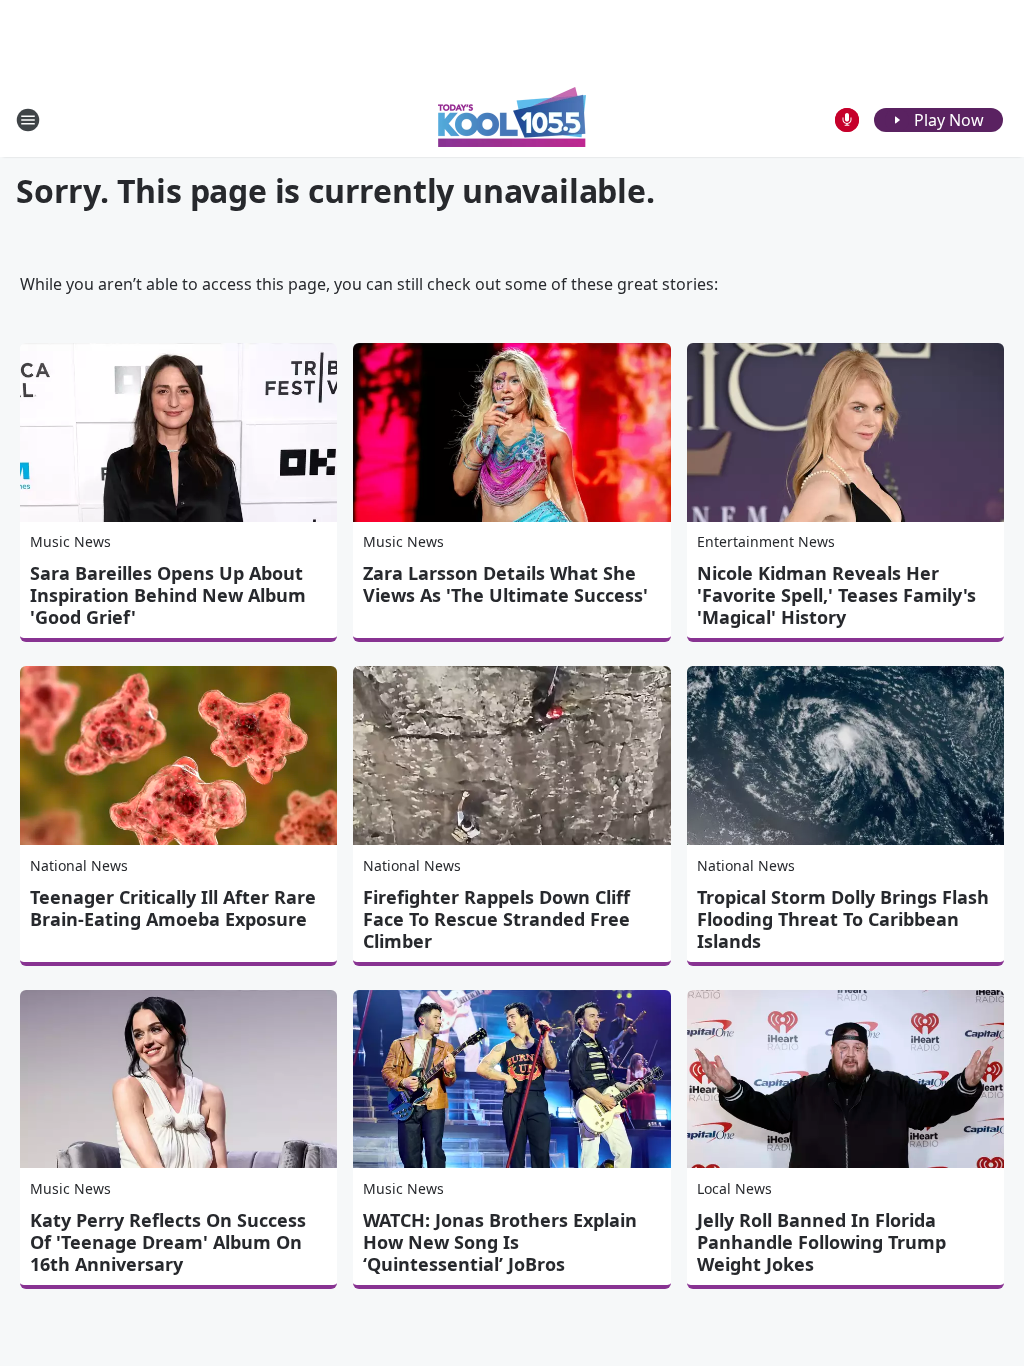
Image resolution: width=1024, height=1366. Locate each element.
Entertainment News (766, 541)
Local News (734, 1188)
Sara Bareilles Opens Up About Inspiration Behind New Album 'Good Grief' (168, 595)
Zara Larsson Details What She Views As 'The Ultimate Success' (505, 584)
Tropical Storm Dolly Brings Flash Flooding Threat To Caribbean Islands (843, 919)
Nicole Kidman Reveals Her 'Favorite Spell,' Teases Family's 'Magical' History (836, 595)
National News (79, 865)
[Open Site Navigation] (28, 120)
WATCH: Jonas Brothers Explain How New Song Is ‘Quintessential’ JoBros (500, 1242)
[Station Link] (512, 119)
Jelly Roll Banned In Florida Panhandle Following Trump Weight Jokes (821, 1242)
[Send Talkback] (847, 120)
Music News (70, 541)
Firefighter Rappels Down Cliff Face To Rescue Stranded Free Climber (496, 919)
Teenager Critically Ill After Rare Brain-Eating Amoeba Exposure (173, 908)
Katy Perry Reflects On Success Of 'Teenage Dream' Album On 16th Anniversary (168, 1242)
